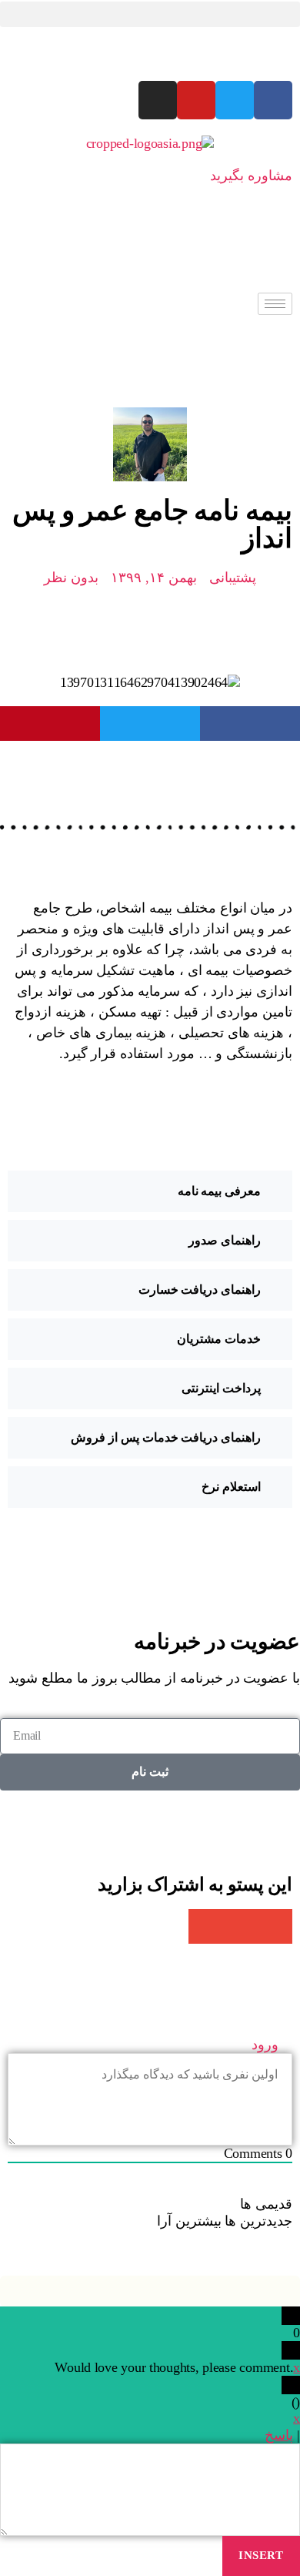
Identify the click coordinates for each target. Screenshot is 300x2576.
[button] (150, 14)
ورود (267, 2045)
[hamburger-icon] (275, 304)
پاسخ (279, 2435)
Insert (261, 2555)
